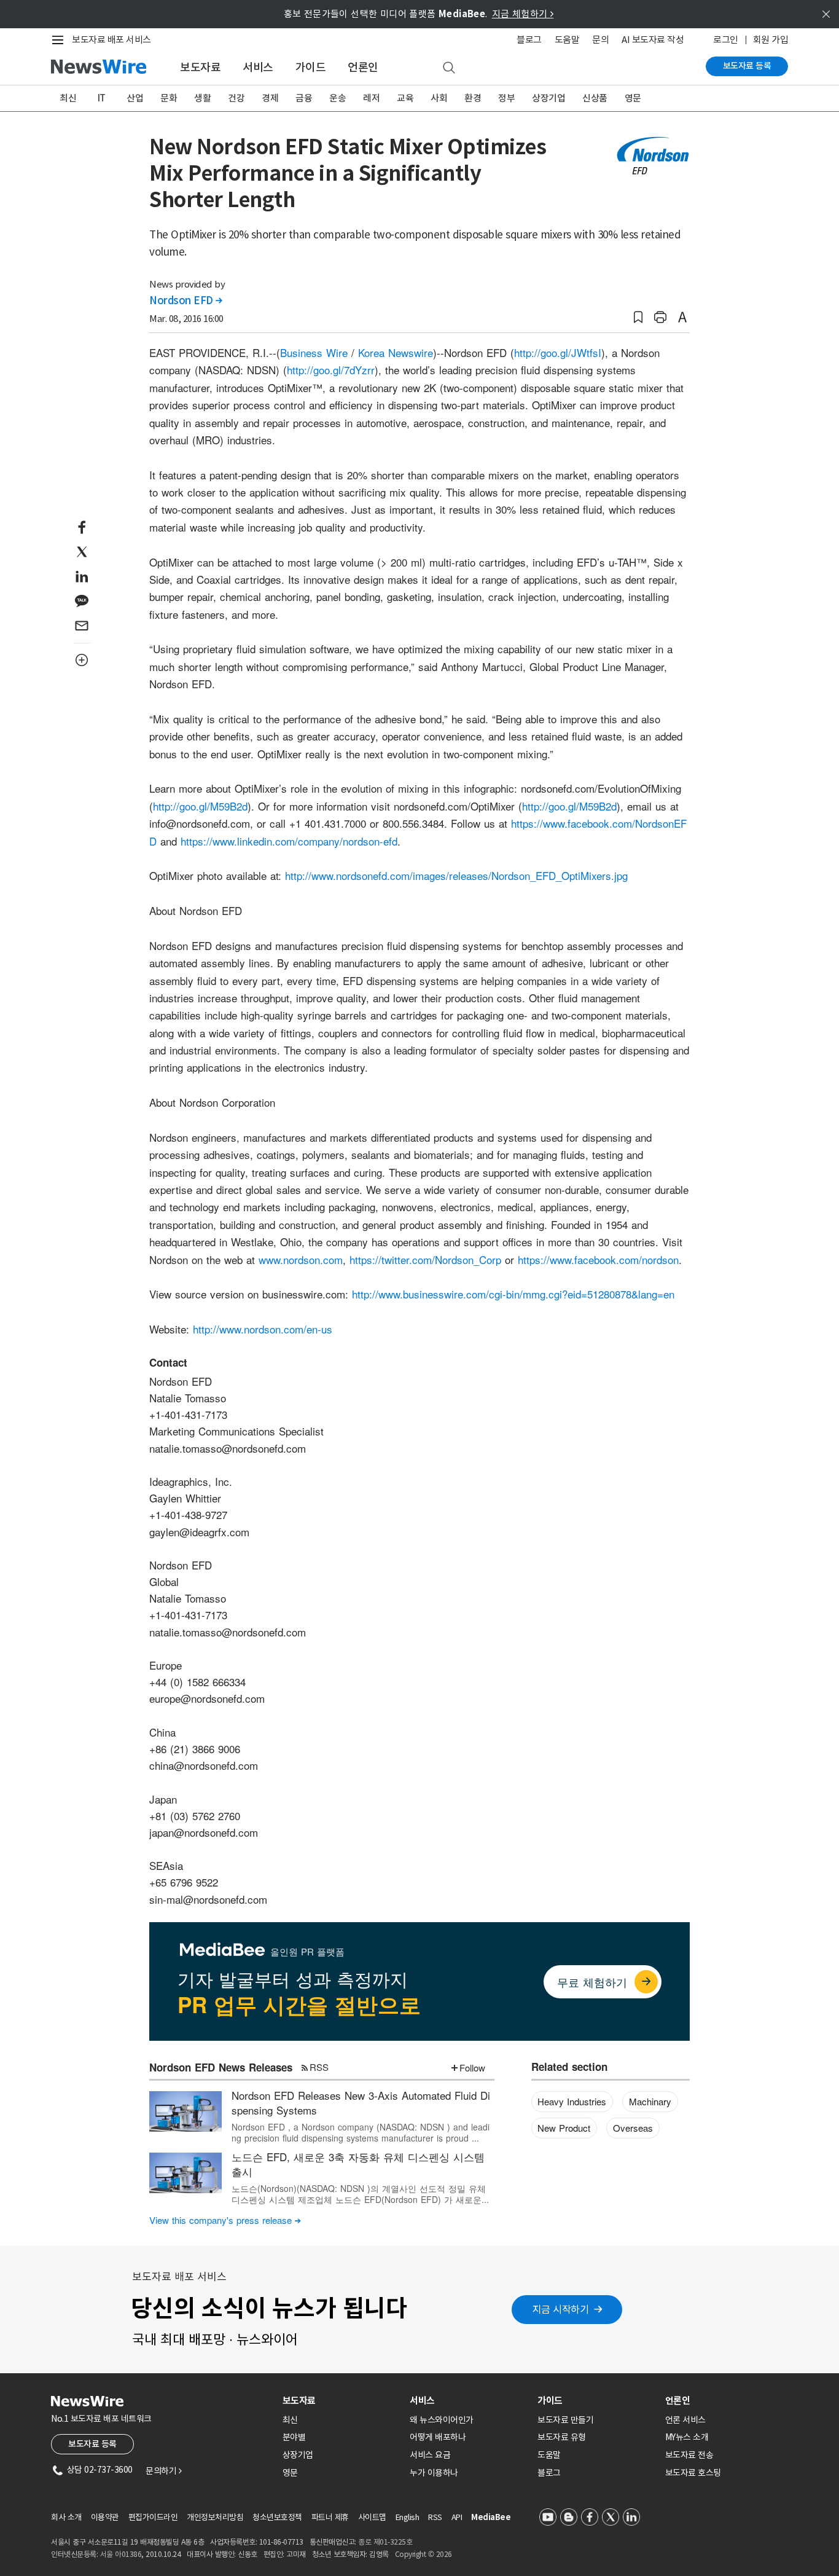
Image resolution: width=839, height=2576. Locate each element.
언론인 (363, 67)
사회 (439, 98)
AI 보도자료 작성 (653, 40)
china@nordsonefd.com (204, 1765)
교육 (405, 98)
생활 (202, 98)
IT (102, 98)
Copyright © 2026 (423, 2554)
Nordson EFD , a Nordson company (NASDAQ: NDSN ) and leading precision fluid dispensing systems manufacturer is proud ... (361, 2132)
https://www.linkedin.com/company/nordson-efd (289, 841)
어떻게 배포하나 (438, 2437)
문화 (169, 98)
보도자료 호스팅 (693, 2473)
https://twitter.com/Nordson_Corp (425, 1259)
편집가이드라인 (153, 2517)
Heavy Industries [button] (572, 2101)
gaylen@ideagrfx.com (199, 1532)
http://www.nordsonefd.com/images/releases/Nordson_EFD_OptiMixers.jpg (456, 875)
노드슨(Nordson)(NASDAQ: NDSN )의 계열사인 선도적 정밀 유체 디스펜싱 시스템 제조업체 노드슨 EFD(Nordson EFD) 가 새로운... (360, 2194)
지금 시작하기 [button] (561, 2309)
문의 (600, 40)
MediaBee (491, 2517)
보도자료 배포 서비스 (111, 40)
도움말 (567, 40)
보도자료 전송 (689, 2455)
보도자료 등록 (747, 66)
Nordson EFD (186, 300)
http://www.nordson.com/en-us (263, 1329)
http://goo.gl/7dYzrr (331, 370)
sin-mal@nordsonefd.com (208, 1899)
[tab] (341, 2401)
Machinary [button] (650, 2101)
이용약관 (105, 2517)
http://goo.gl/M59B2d (200, 806)
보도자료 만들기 (565, 2420)
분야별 (294, 2437)
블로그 (529, 40)
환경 (473, 98)
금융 (304, 98)
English (408, 2517)
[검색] (449, 68)
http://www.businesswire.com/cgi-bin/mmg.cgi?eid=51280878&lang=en (513, 1294)
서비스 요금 (430, 2455)
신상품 (595, 98)
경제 (270, 98)
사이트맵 (372, 2517)
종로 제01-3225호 (385, 2542)
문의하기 (163, 2471)
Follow (472, 2067)
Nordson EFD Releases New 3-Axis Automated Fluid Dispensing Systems (361, 2103)
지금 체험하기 (523, 14)
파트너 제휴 (330, 2517)
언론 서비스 (685, 2420)
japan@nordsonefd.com (204, 1832)
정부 (506, 98)
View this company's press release (225, 2220)
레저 (371, 98)
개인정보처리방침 (215, 2517)
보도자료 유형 (562, 2437)
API (457, 2517)
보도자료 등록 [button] (92, 2444)
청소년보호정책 (277, 2517)
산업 (135, 98)
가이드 (311, 67)
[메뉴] (60, 40)
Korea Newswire (396, 352)
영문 (633, 98)
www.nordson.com (301, 1259)
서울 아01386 (121, 2554)
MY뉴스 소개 (687, 2437)
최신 (68, 98)
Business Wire (314, 352)
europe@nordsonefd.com (207, 1698)
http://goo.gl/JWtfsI (558, 352)
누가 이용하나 (434, 2473)
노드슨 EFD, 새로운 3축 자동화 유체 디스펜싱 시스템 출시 (358, 2164)
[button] (638, 317)
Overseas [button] (633, 2128)
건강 (236, 98)
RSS (319, 2067)
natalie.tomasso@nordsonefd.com (228, 1448)
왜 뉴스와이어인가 (442, 2420)
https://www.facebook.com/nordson (598, 1259)
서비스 (258, 67)
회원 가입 (771, 40)
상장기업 (548, 98)
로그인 (726, 40)
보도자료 (200, 67)
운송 (338, 98)
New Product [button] (564, 2128)
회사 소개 (66, 2517)
